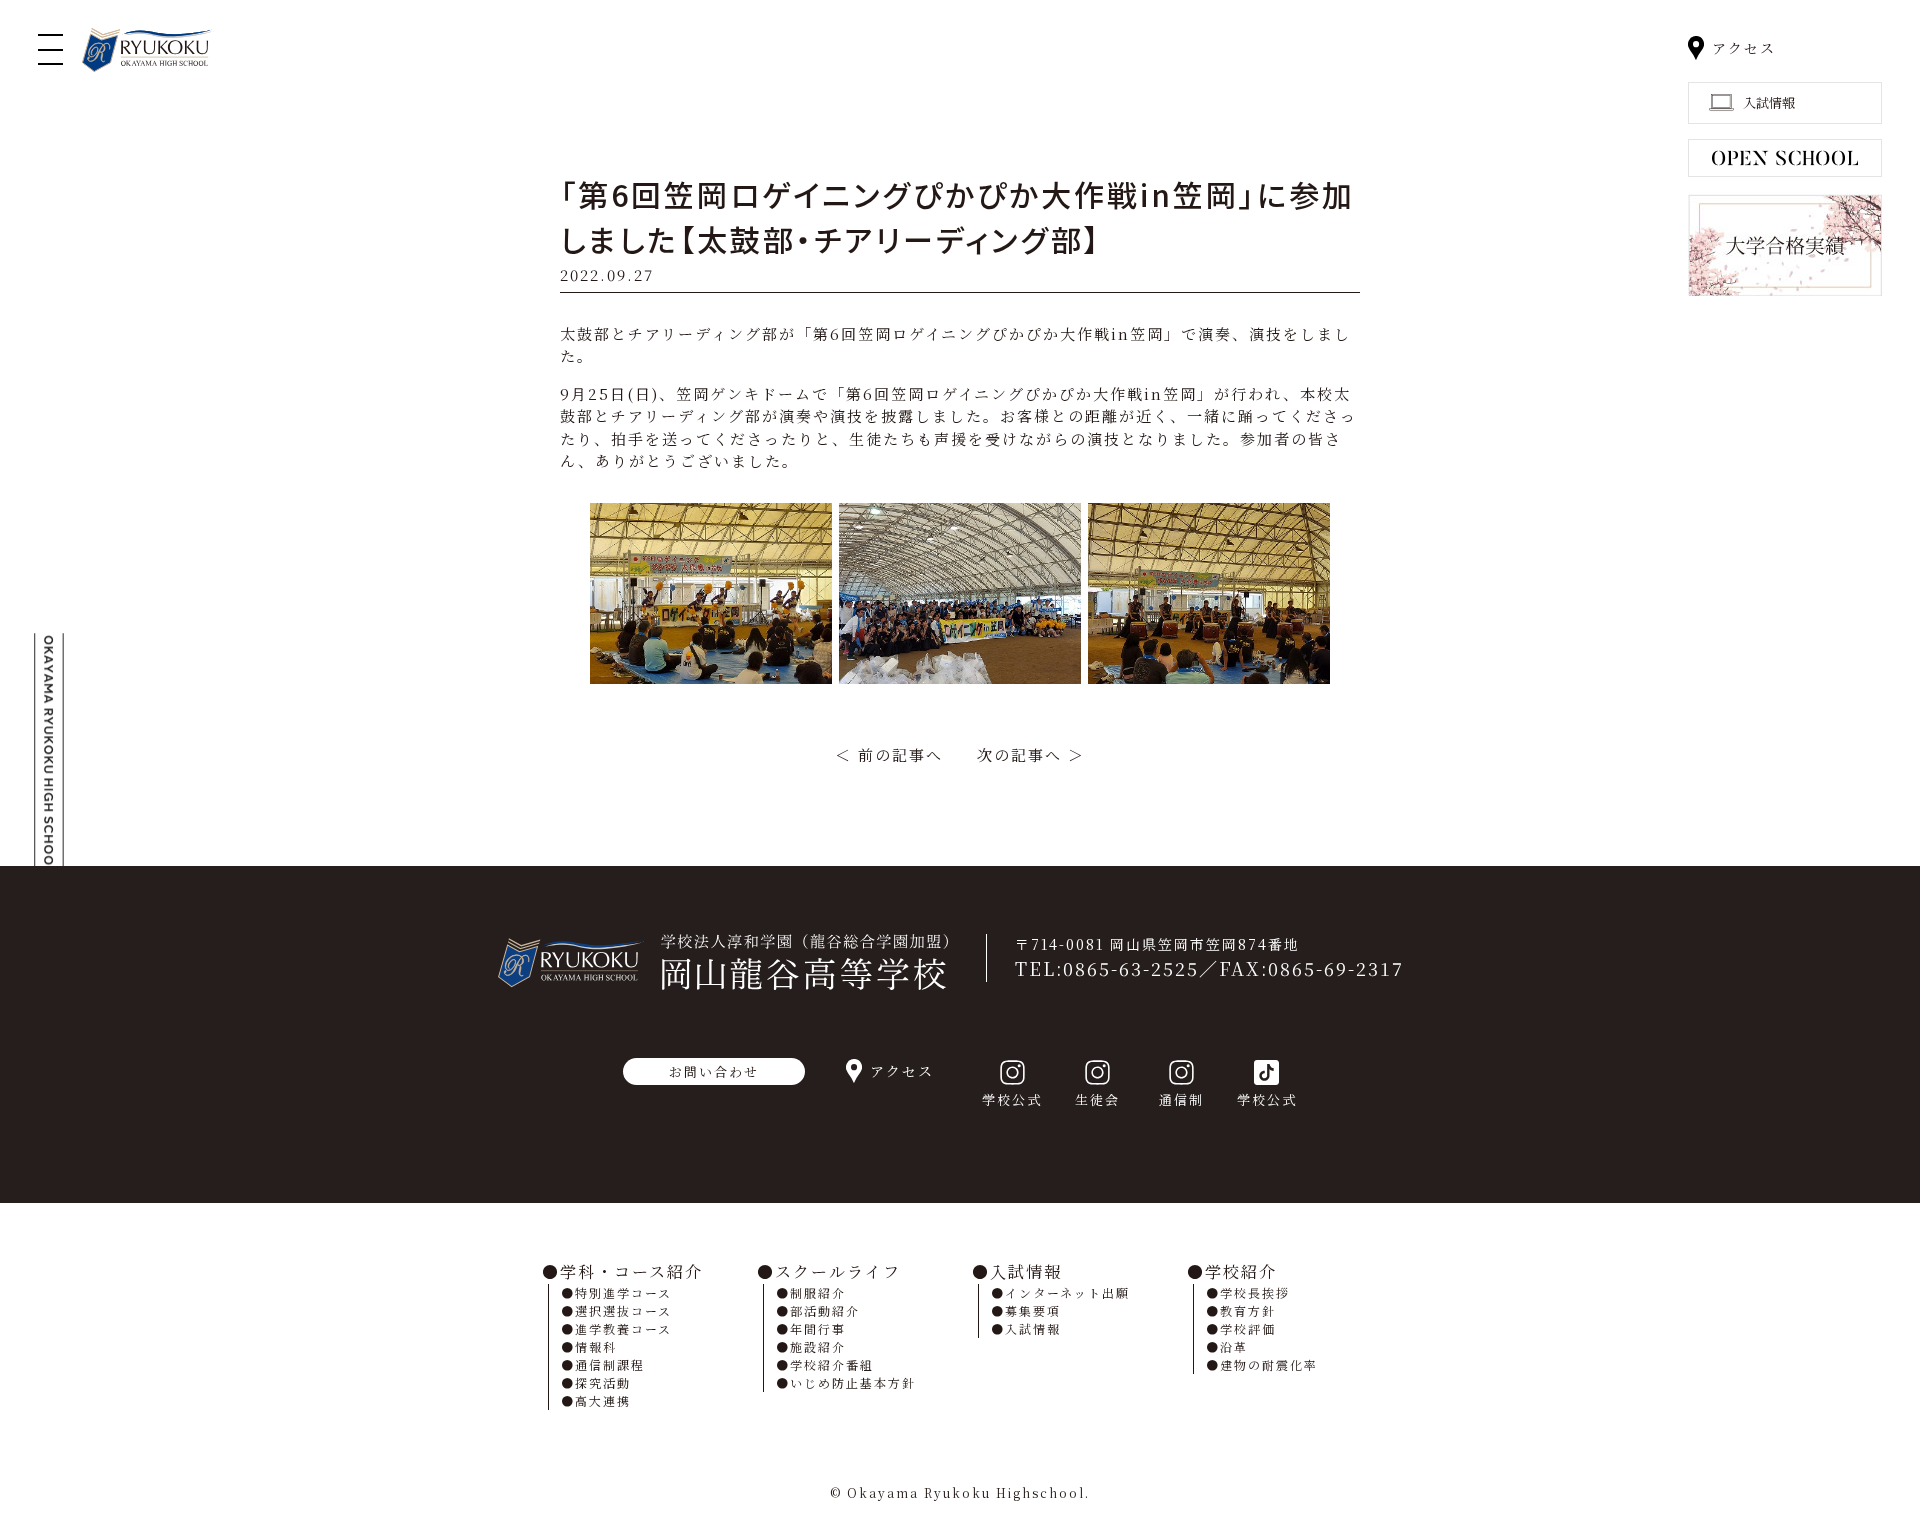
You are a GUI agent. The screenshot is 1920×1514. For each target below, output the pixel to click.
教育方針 (1248, 1310)
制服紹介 (818, 1292)
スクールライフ (838, 1271)
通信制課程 (610, 1364)
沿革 (1234, 1346)
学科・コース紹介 (631, 1271)
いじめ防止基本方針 (853, 1382)
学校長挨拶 (1255, 1292)
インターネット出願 (1067, 1292)
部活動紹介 (825, 1310)
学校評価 (1248, 1328)
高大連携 (603, 1400)
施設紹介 (818, 1346)
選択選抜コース (623, 1310)
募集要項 (1033, 1310)
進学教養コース (623, 1328)
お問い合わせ (714, 1071)
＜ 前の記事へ (889, 754)
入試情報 (1026, 1271)
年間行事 (818, 1328)
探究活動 (603, 1382)
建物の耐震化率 (1269, 1364)
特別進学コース (623, 1292)
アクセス (1744, 48)
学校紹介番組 (832, 1364)
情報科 (596, 1346)
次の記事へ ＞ (1031, 754)
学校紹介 (1241, 1271)
